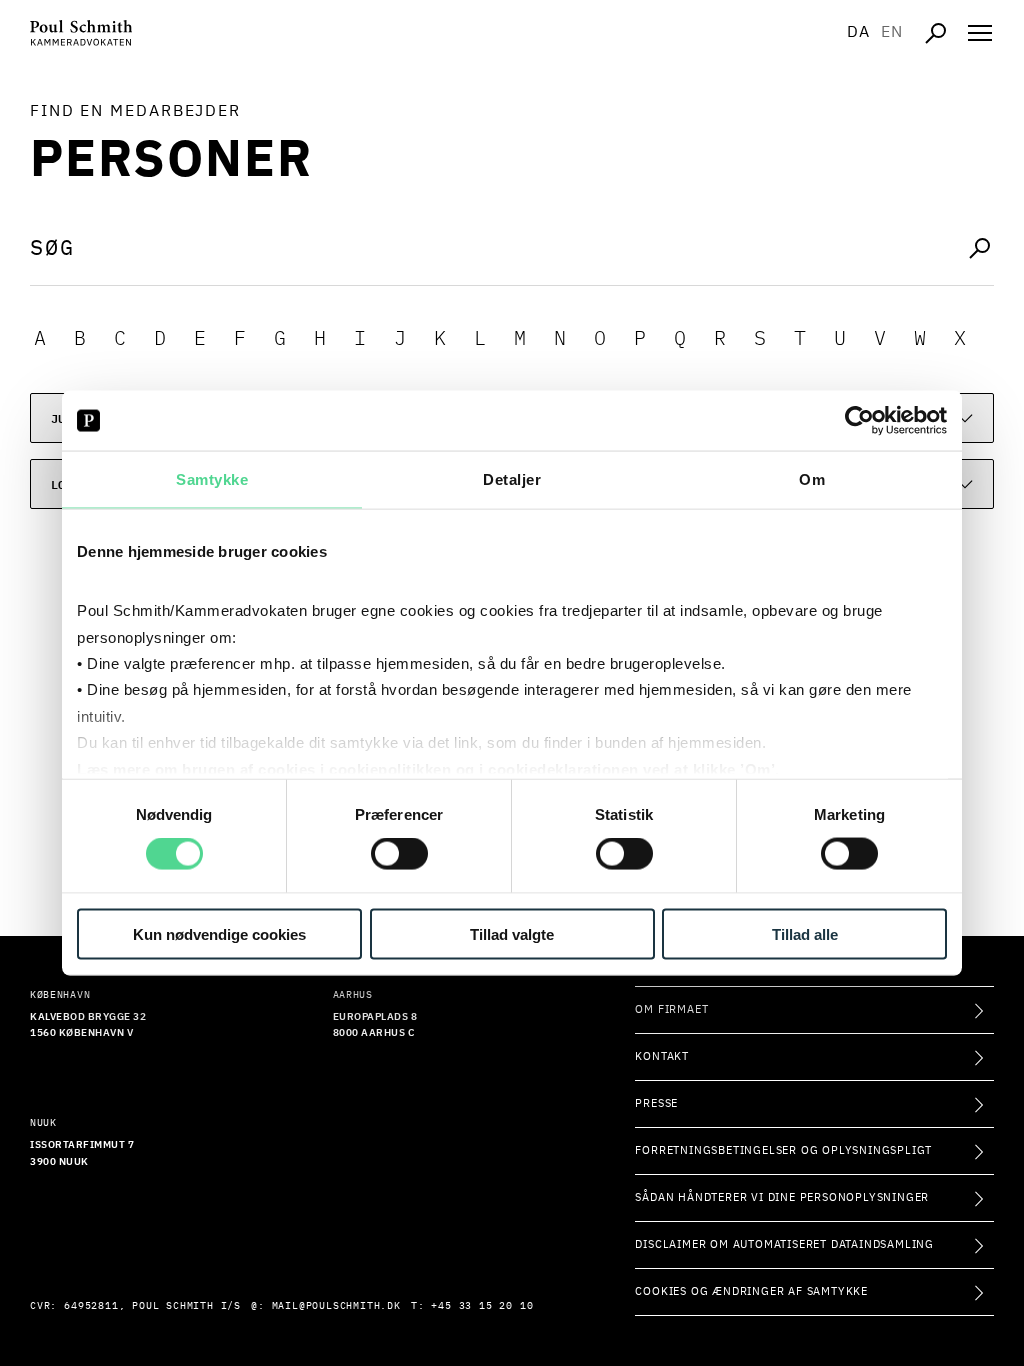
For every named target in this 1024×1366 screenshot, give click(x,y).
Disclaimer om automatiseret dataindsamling (784, 1244)
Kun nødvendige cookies (219, 933)
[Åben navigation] (980, 33)
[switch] (399, 854)
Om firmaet (671, 1009)
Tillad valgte (512, 933)
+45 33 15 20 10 (482, 1306)
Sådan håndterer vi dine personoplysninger (782, 1197)
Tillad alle (805, 933)
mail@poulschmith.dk (336, 1306)
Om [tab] (812, 479)
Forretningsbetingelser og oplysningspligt (783, 1150)
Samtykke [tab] (212, 479)
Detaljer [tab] (512, 479)
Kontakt (662, 1056)
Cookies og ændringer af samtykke (751, 1291)
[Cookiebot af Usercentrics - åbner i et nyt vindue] (859, 421)
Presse (656, 1103)
